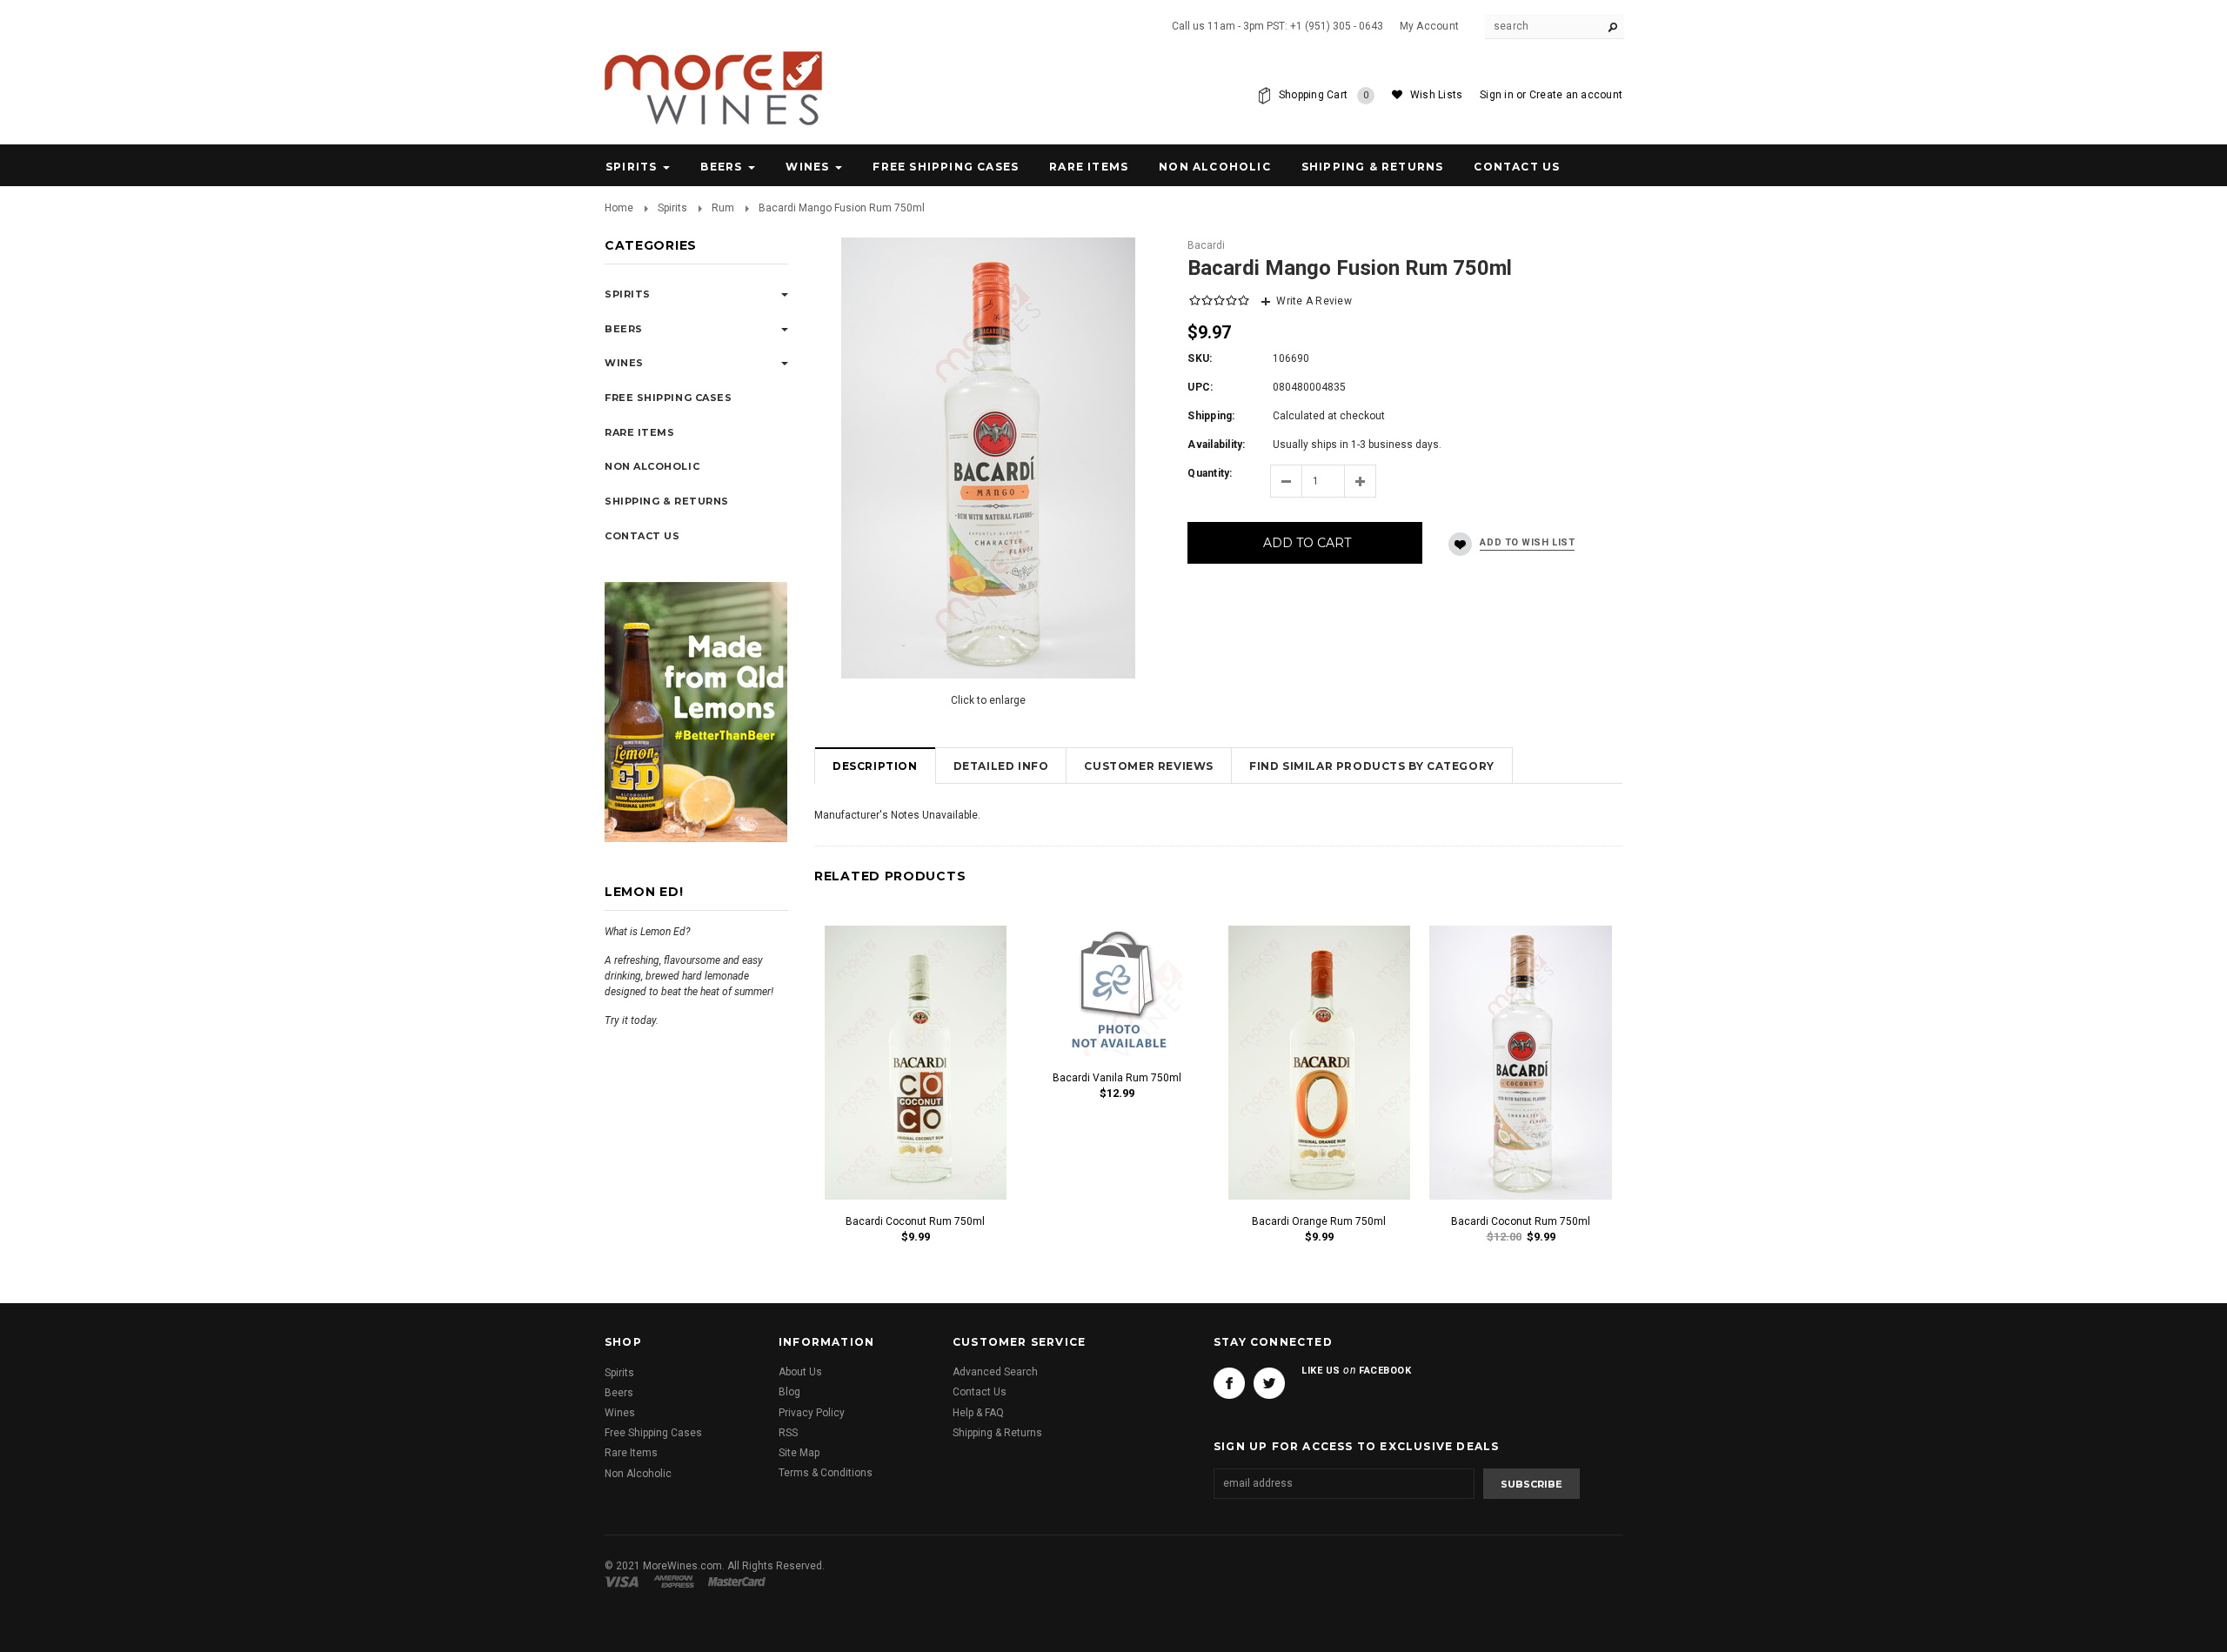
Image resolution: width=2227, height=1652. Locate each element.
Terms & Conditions (826, 1474)
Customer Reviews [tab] (1149, 766)
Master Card (739, 1582)
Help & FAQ (978, 1413)
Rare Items (1089, 167)
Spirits (631, 167)
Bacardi (1206, 245)
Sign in (1497, 95)
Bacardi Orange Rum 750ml (1319, 1221)
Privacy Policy (812, 1413)
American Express (676, 1582)
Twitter (1269, 1384)
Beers (721, 167)
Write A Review (1314, 301)
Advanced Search (995, 1373)
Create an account (1576, 95)
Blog (789, 1393)
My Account (1429, 26)
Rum (723, 208)
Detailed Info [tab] (1001, 766)
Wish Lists (1436, 95)
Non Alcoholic (1215, 167)
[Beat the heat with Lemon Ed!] (696, 711)
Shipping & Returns (997, 1433)
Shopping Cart (1324, 95)
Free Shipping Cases (946, 167)
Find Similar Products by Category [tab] (1372, 766)
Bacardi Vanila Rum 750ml (1117, 1078)
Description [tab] (875, 766)
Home (619, 208)
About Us (800, 1373)
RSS (788, 1433)
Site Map (799, 1453)
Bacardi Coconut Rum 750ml (915, 1221)
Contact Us (980, 1393)
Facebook (1229, 1384)
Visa (625, 1582)
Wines (807, 167)
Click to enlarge (988, 700)
